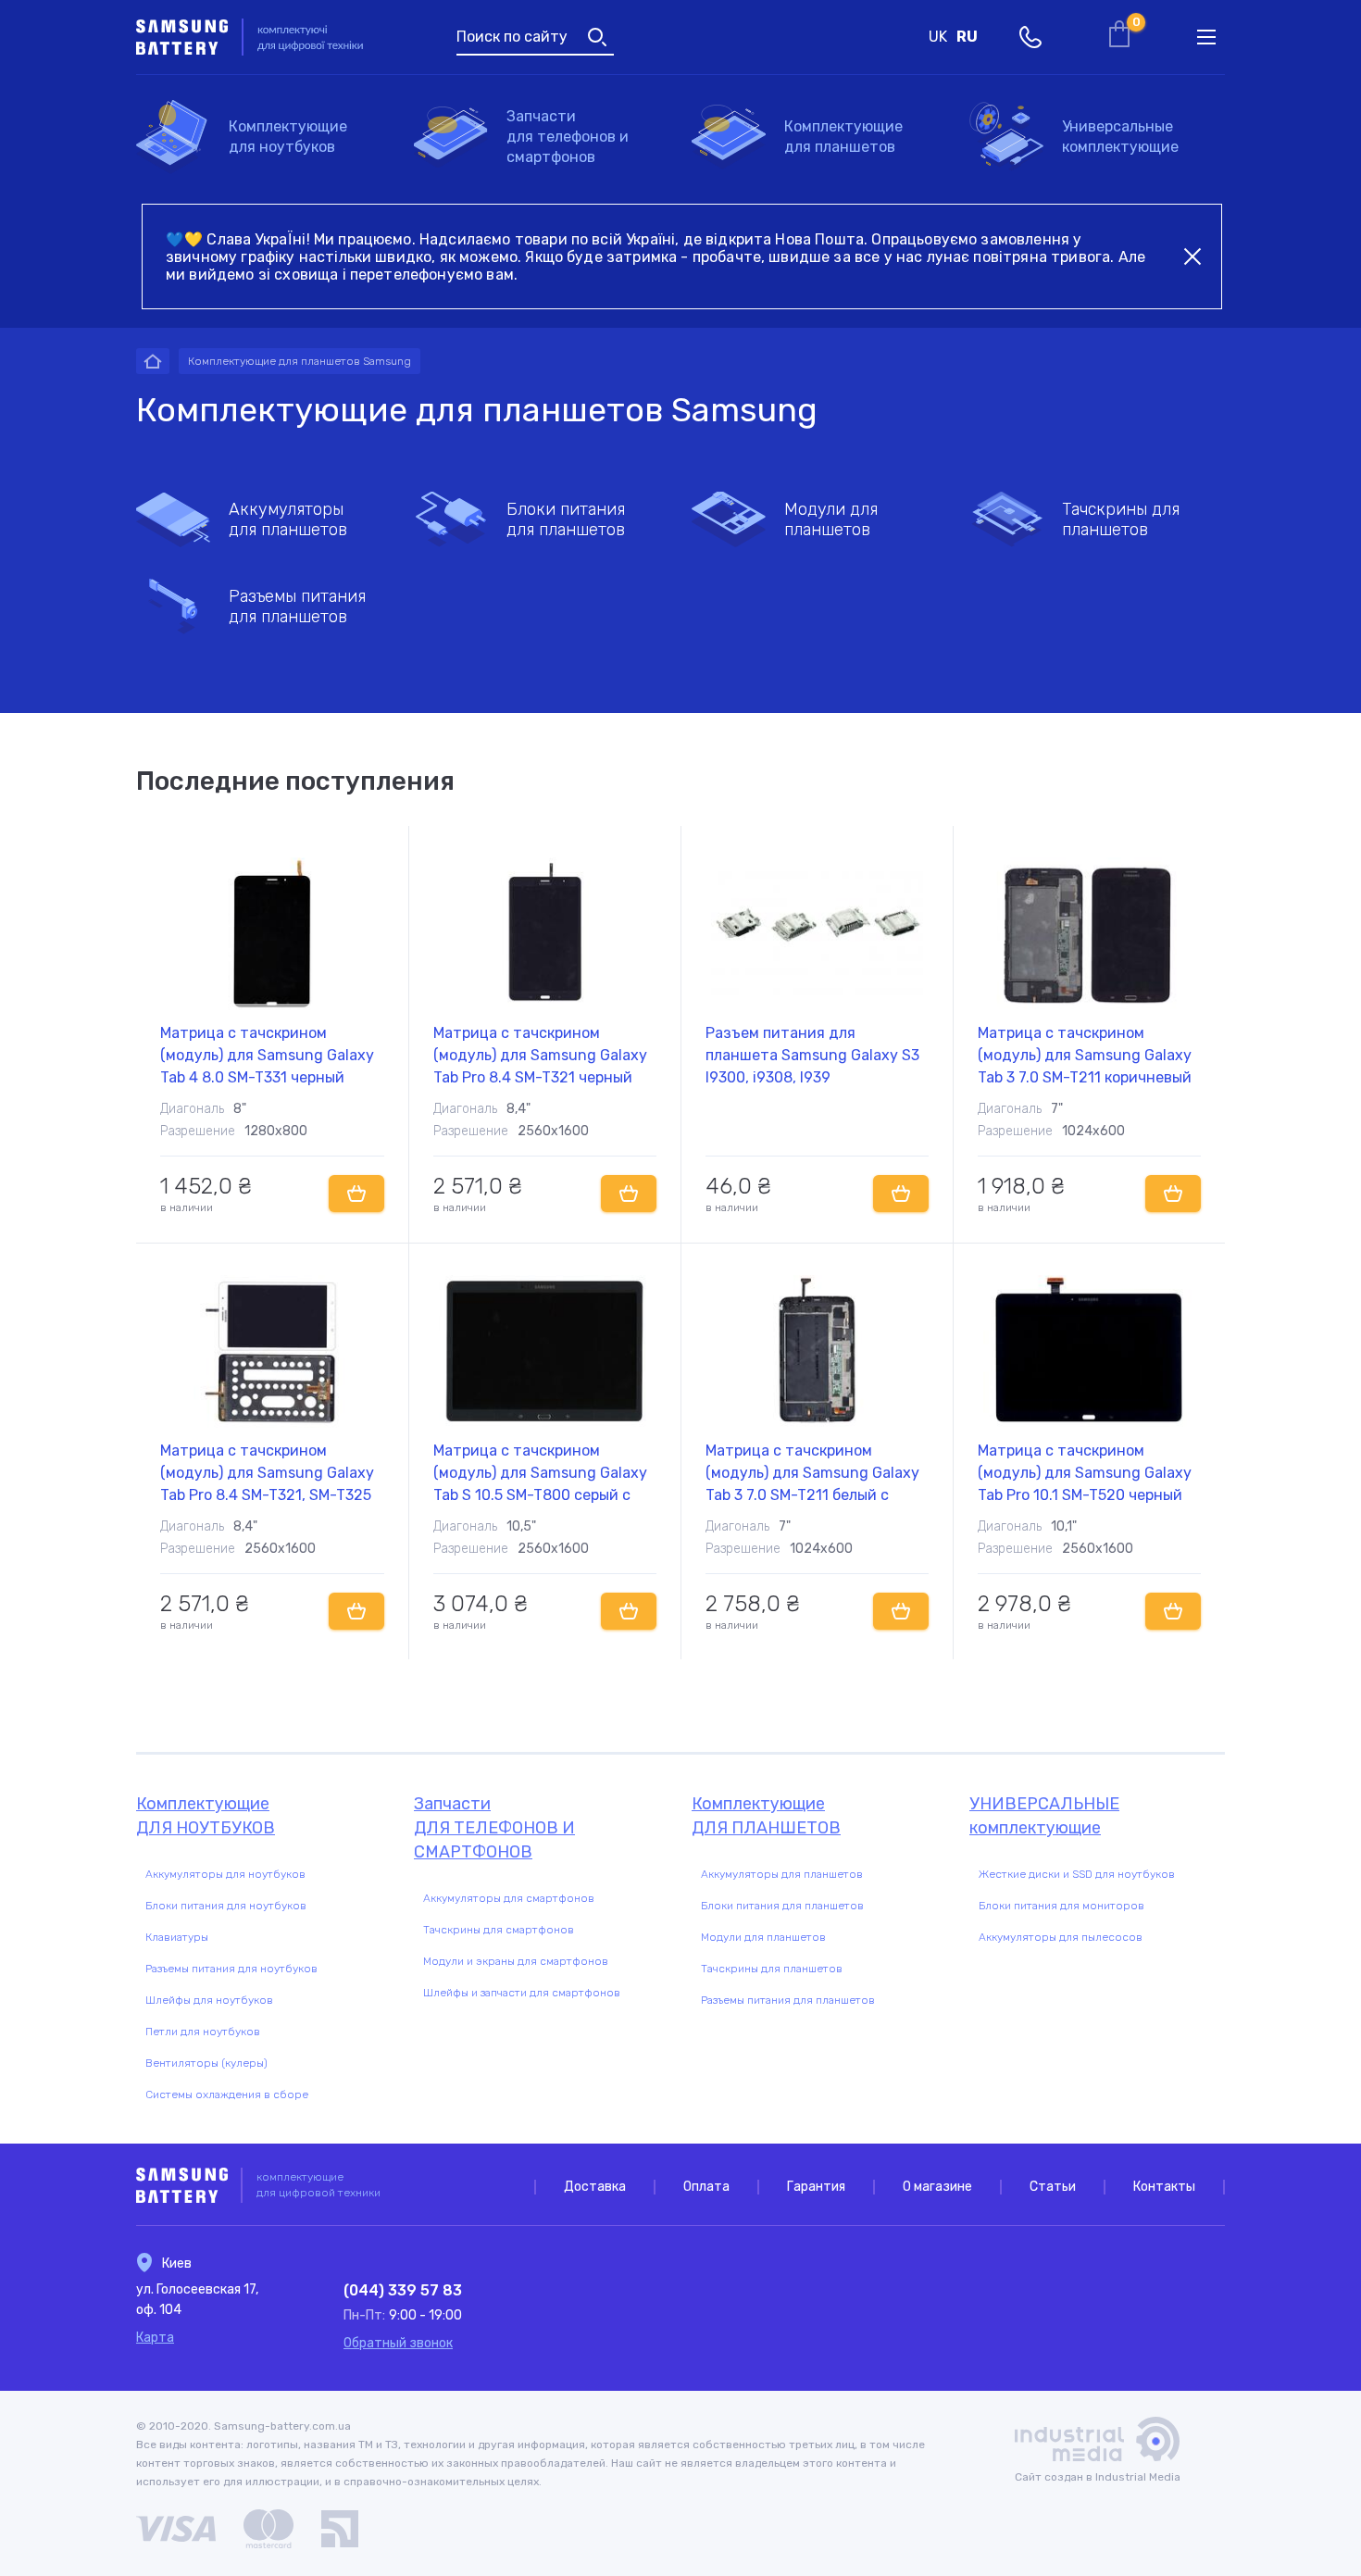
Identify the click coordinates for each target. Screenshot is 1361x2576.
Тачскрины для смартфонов (499, 1930)
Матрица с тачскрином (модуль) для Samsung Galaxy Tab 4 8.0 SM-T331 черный (267, 1055)
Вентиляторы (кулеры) (206, 2063)
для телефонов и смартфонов (568, 137)
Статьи (1053, 2187)
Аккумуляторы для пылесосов (1061, 1937)
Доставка (595, 2187)
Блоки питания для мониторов (1061, 1906)
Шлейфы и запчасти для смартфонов (522, 1993)
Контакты (1164, 2187)
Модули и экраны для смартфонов (516, 1961)
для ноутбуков (288, 137)
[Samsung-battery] (153, 361)
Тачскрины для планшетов (1121, 519)
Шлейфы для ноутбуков (209, 2000)
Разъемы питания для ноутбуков (231, 1969)
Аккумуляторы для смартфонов (509, 1898)
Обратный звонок (398, 2343)
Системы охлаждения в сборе (227, 2095)
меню (1206, 37)
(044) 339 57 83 (403, 2290)
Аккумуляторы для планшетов (288, 519)
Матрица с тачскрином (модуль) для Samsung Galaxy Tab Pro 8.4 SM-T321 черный (540, 1055)
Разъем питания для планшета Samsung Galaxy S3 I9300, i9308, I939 (812, 1055)
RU (967, 37)
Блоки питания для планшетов (566, 519)
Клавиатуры (177, 1937)
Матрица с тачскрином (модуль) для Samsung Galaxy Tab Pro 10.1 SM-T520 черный (1085, 1473)
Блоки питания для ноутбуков (226, 1906)
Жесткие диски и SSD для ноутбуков (1077, 1874)
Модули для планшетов (831, 519)
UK (938, 37)
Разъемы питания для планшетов (297, 606)
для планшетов (843, 137)
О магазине (937, 2187)
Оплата (706, 2187)
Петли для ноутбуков (203, 2032)
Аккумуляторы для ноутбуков (225, 1874)
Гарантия (816, 2187)
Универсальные (1120, 137)
